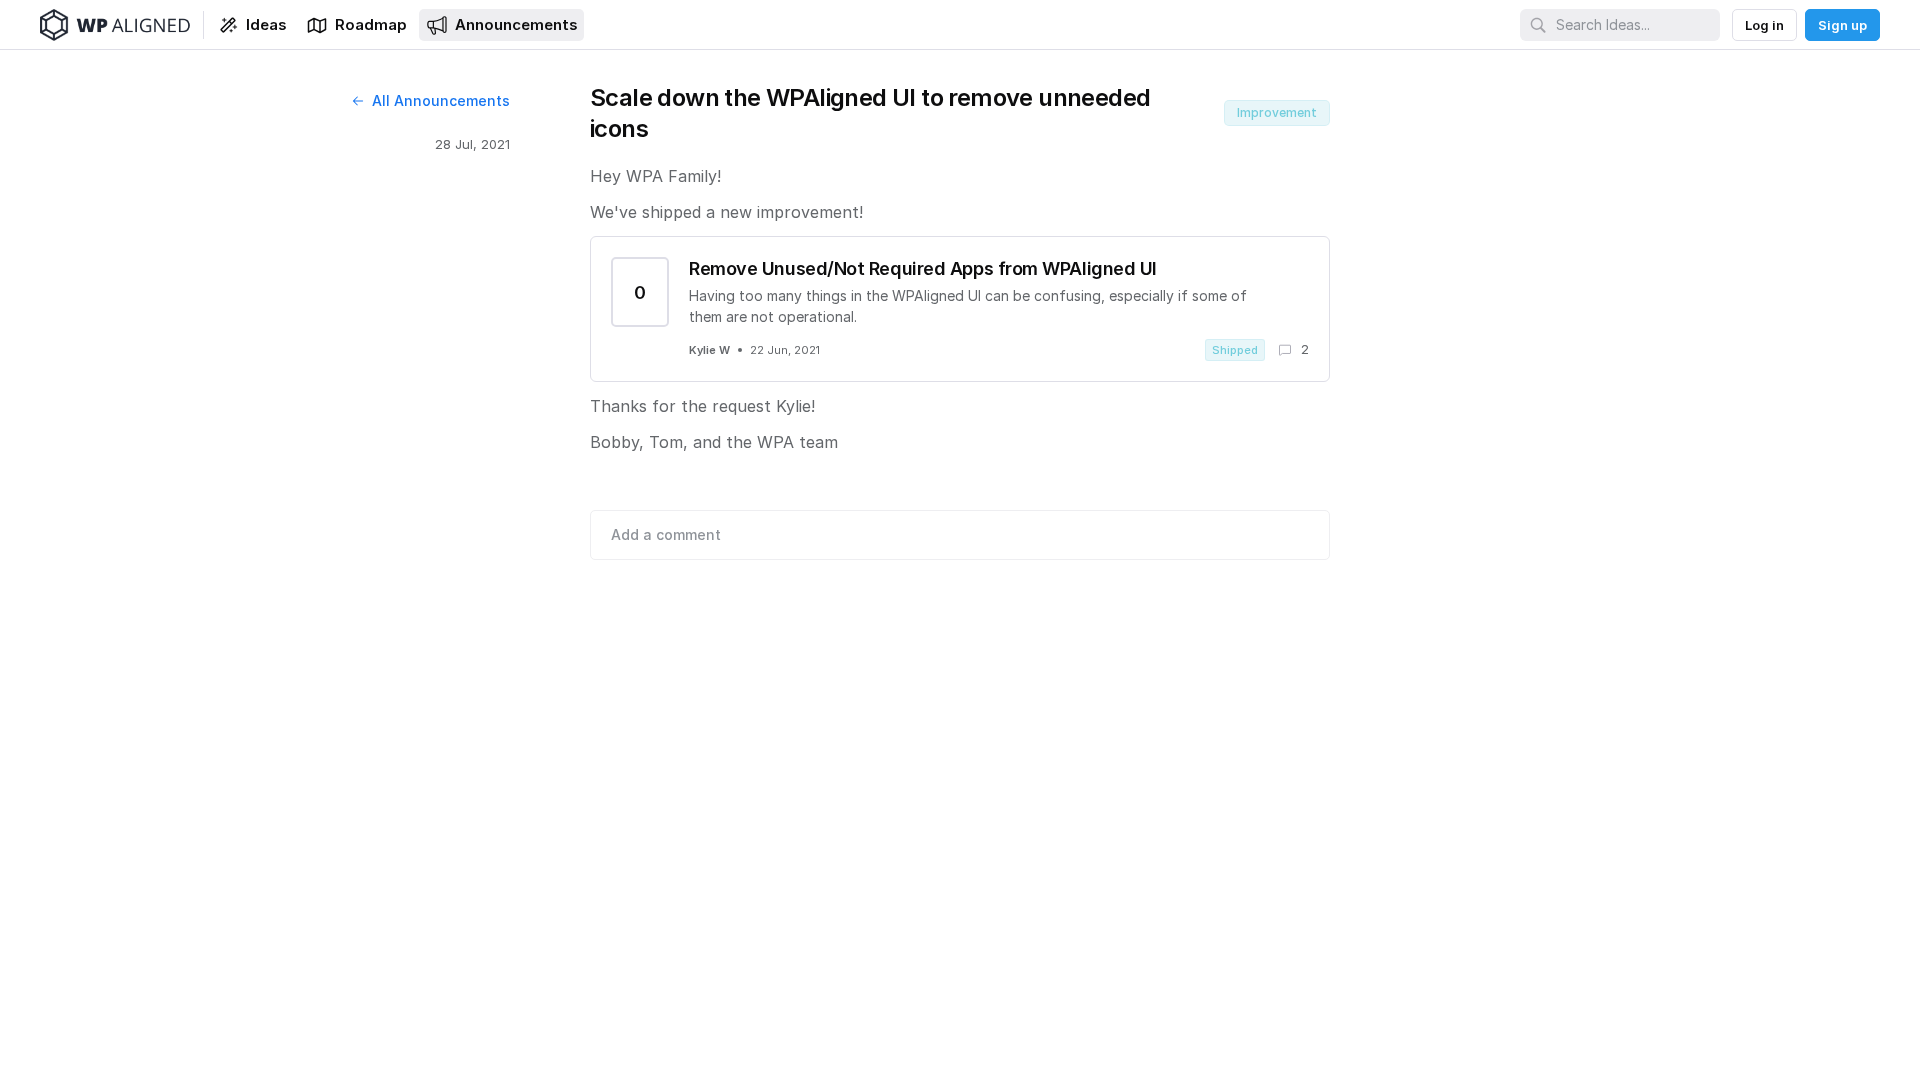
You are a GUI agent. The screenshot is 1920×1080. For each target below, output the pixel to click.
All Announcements (441, 100)
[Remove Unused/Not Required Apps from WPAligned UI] (960, 308)
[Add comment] (960, 535)
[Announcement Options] (1352, 98)
